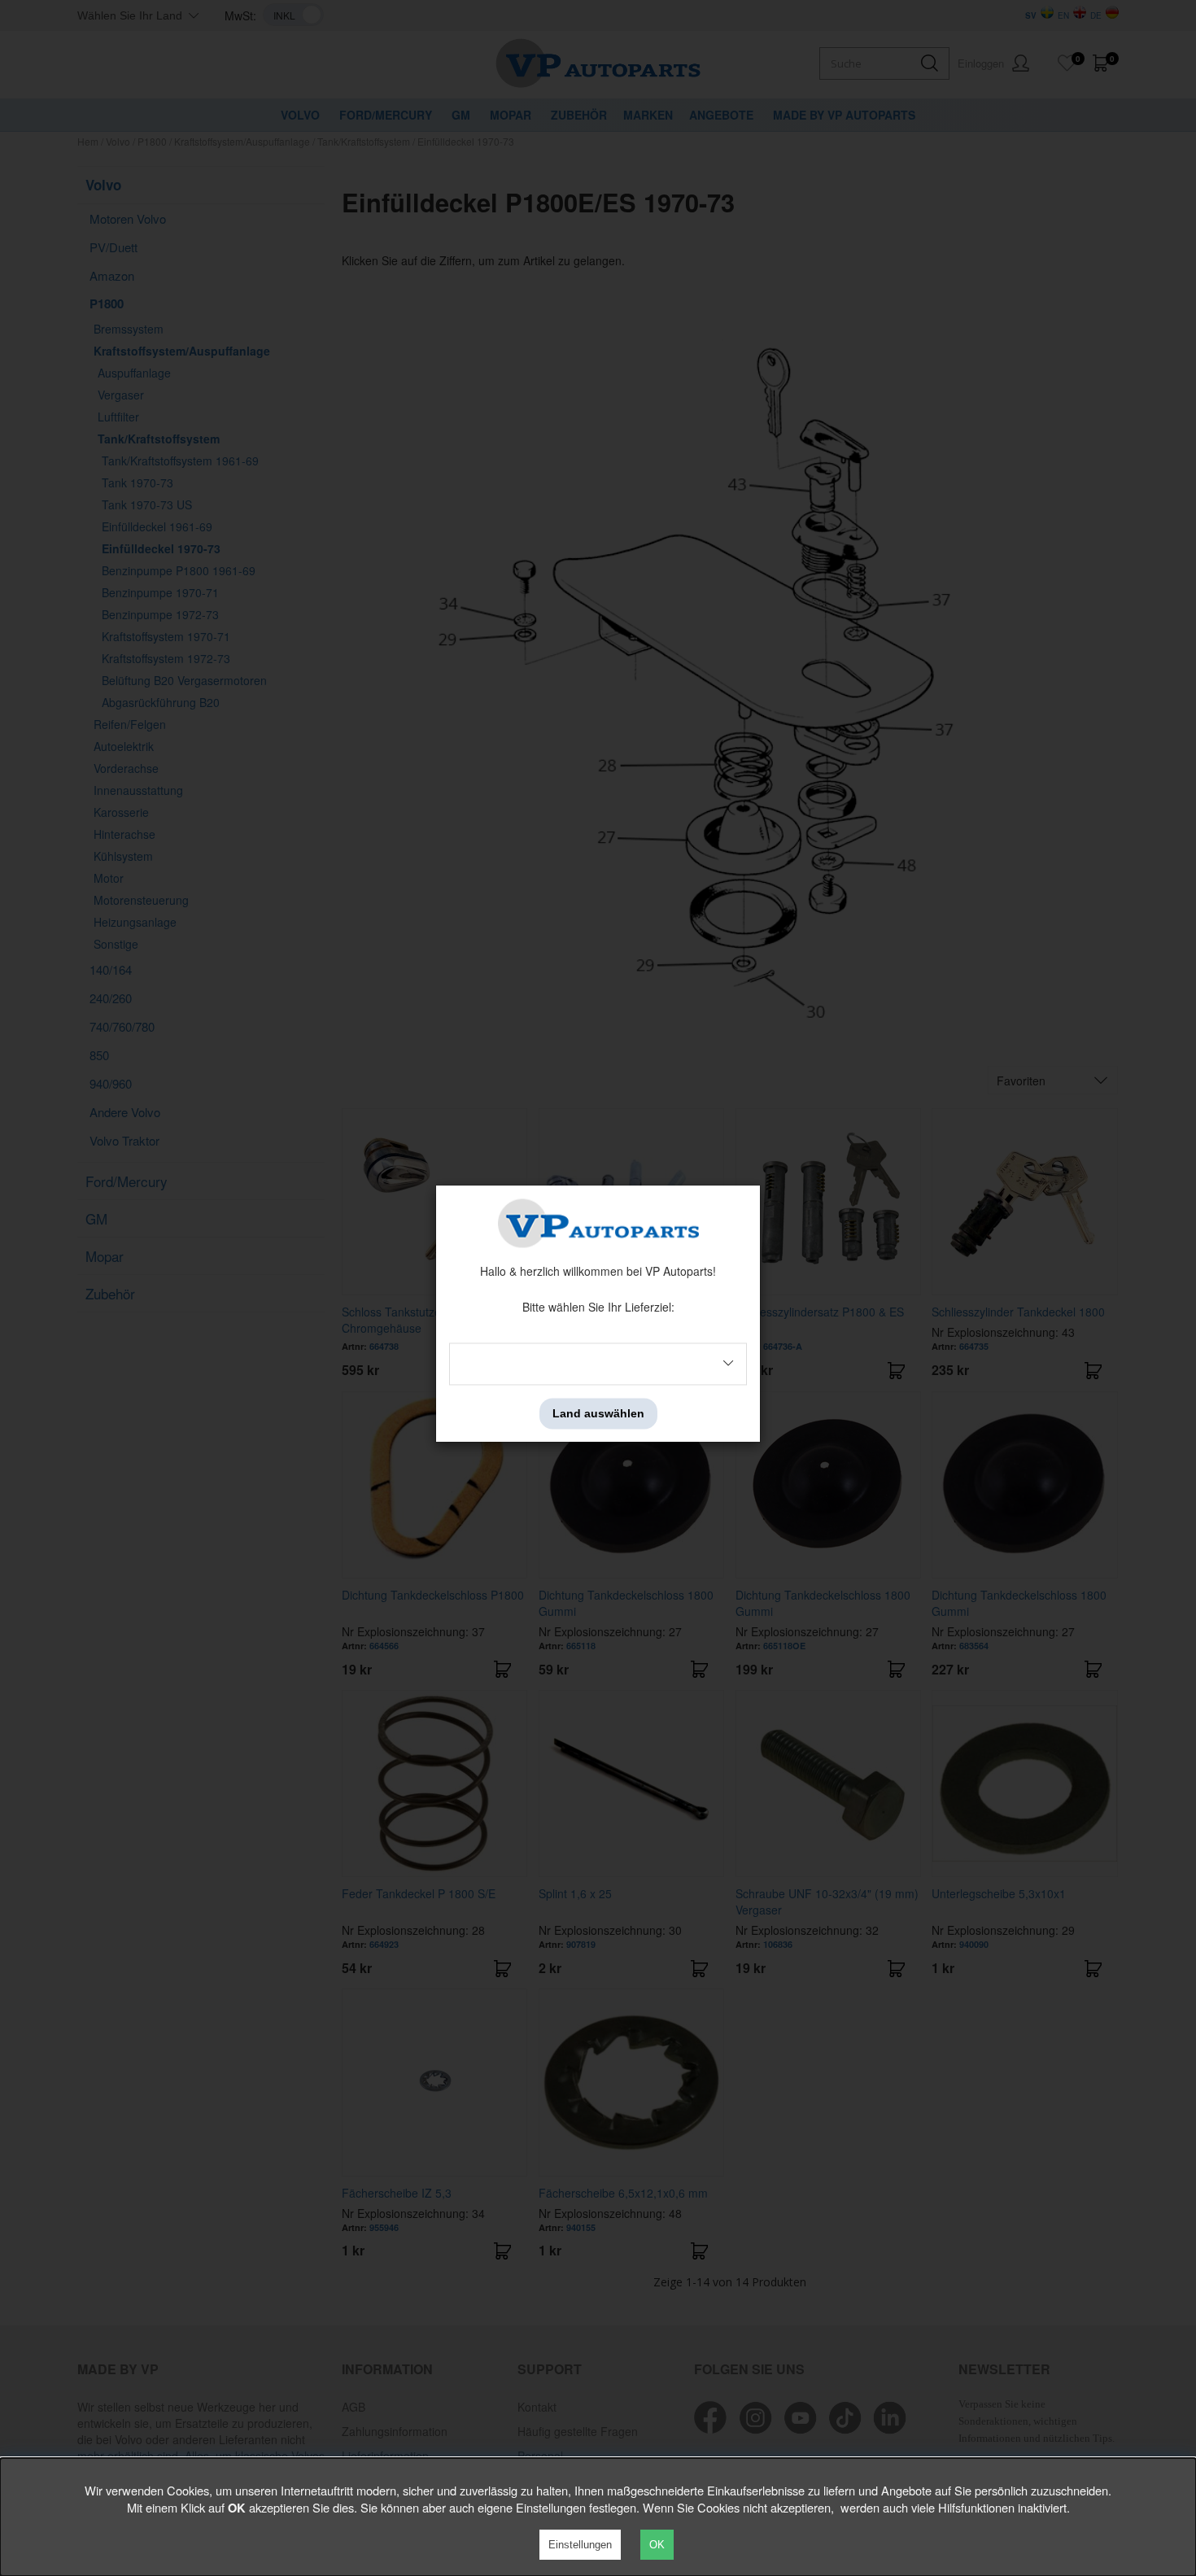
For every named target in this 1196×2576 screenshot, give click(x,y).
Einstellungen (580, 2545)
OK (657, 2545)
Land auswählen (598, 1413)
